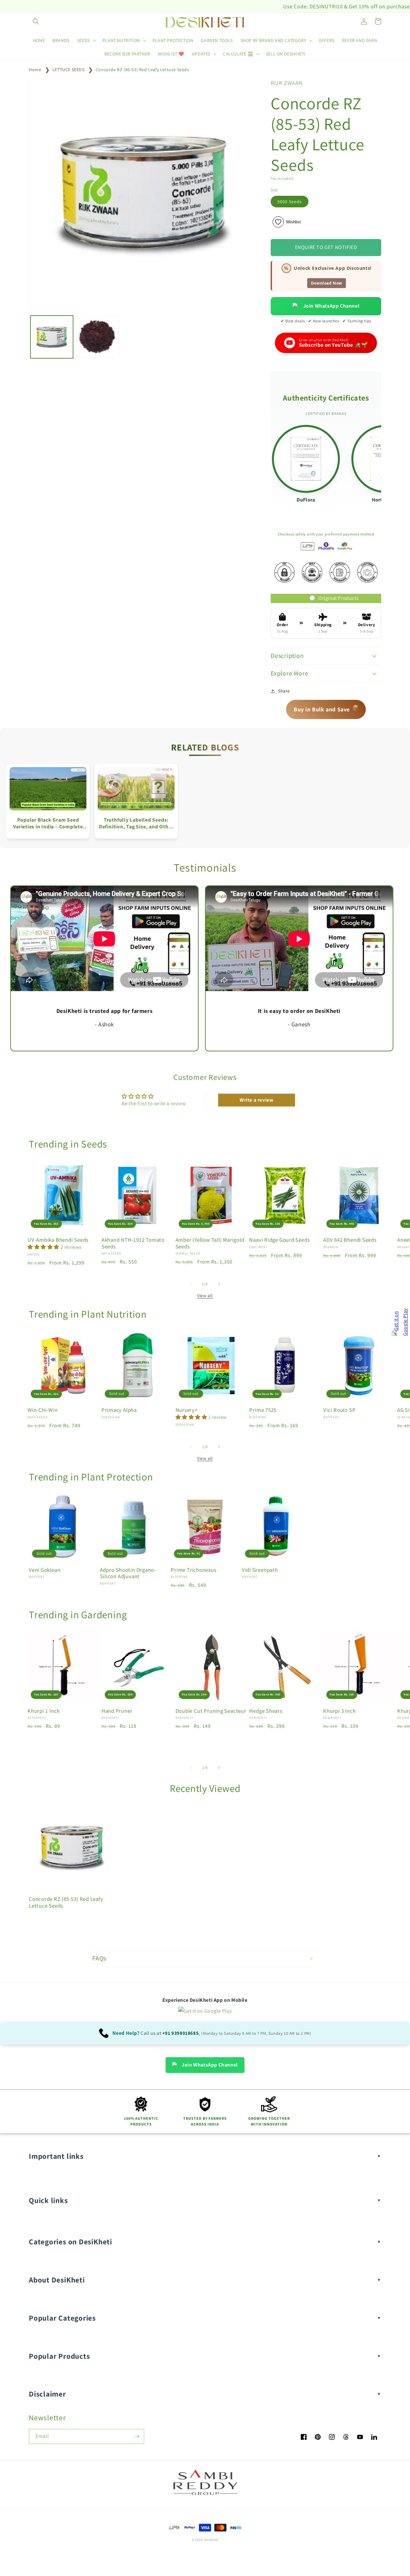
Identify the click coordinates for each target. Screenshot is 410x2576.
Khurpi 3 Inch (339, 1711)
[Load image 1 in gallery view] (52, 337)
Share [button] (284, 691)
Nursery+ (187, 1410)
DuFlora (306, 500)
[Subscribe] (137, 2436)
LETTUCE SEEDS (69, 70)
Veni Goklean (45, 1570)
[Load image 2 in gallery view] (98, 337)
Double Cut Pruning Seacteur (211, 1711)
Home (35, 70)
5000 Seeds (290, 202)
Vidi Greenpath (260, 1570)
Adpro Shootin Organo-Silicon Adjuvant (128, 1573)
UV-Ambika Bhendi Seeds (58, 1240)
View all (205, 1296)
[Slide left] (191, 1284)
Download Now (327, 283)
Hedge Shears (266, 1711)
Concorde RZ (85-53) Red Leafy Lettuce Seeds (143, 70)
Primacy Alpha (119, 1410)
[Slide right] (219, 1284)
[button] (36, 21)
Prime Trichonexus (193, 1570)
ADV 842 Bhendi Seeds (350, 1240)
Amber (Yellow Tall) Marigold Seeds (210, 1243)
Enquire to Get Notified (326, 247)
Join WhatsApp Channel (332, 306)
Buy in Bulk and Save (326, 708)
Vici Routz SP (339, 1410)
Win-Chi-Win (43, 1410)
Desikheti (211, 2540)
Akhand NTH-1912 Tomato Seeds (133, 1243)
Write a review (256, 1100)
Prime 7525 (263, 1410)
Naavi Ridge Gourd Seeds (279, 1240)
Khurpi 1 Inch (44, 1711)
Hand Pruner (117, 1711)
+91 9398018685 (180, 2033)
